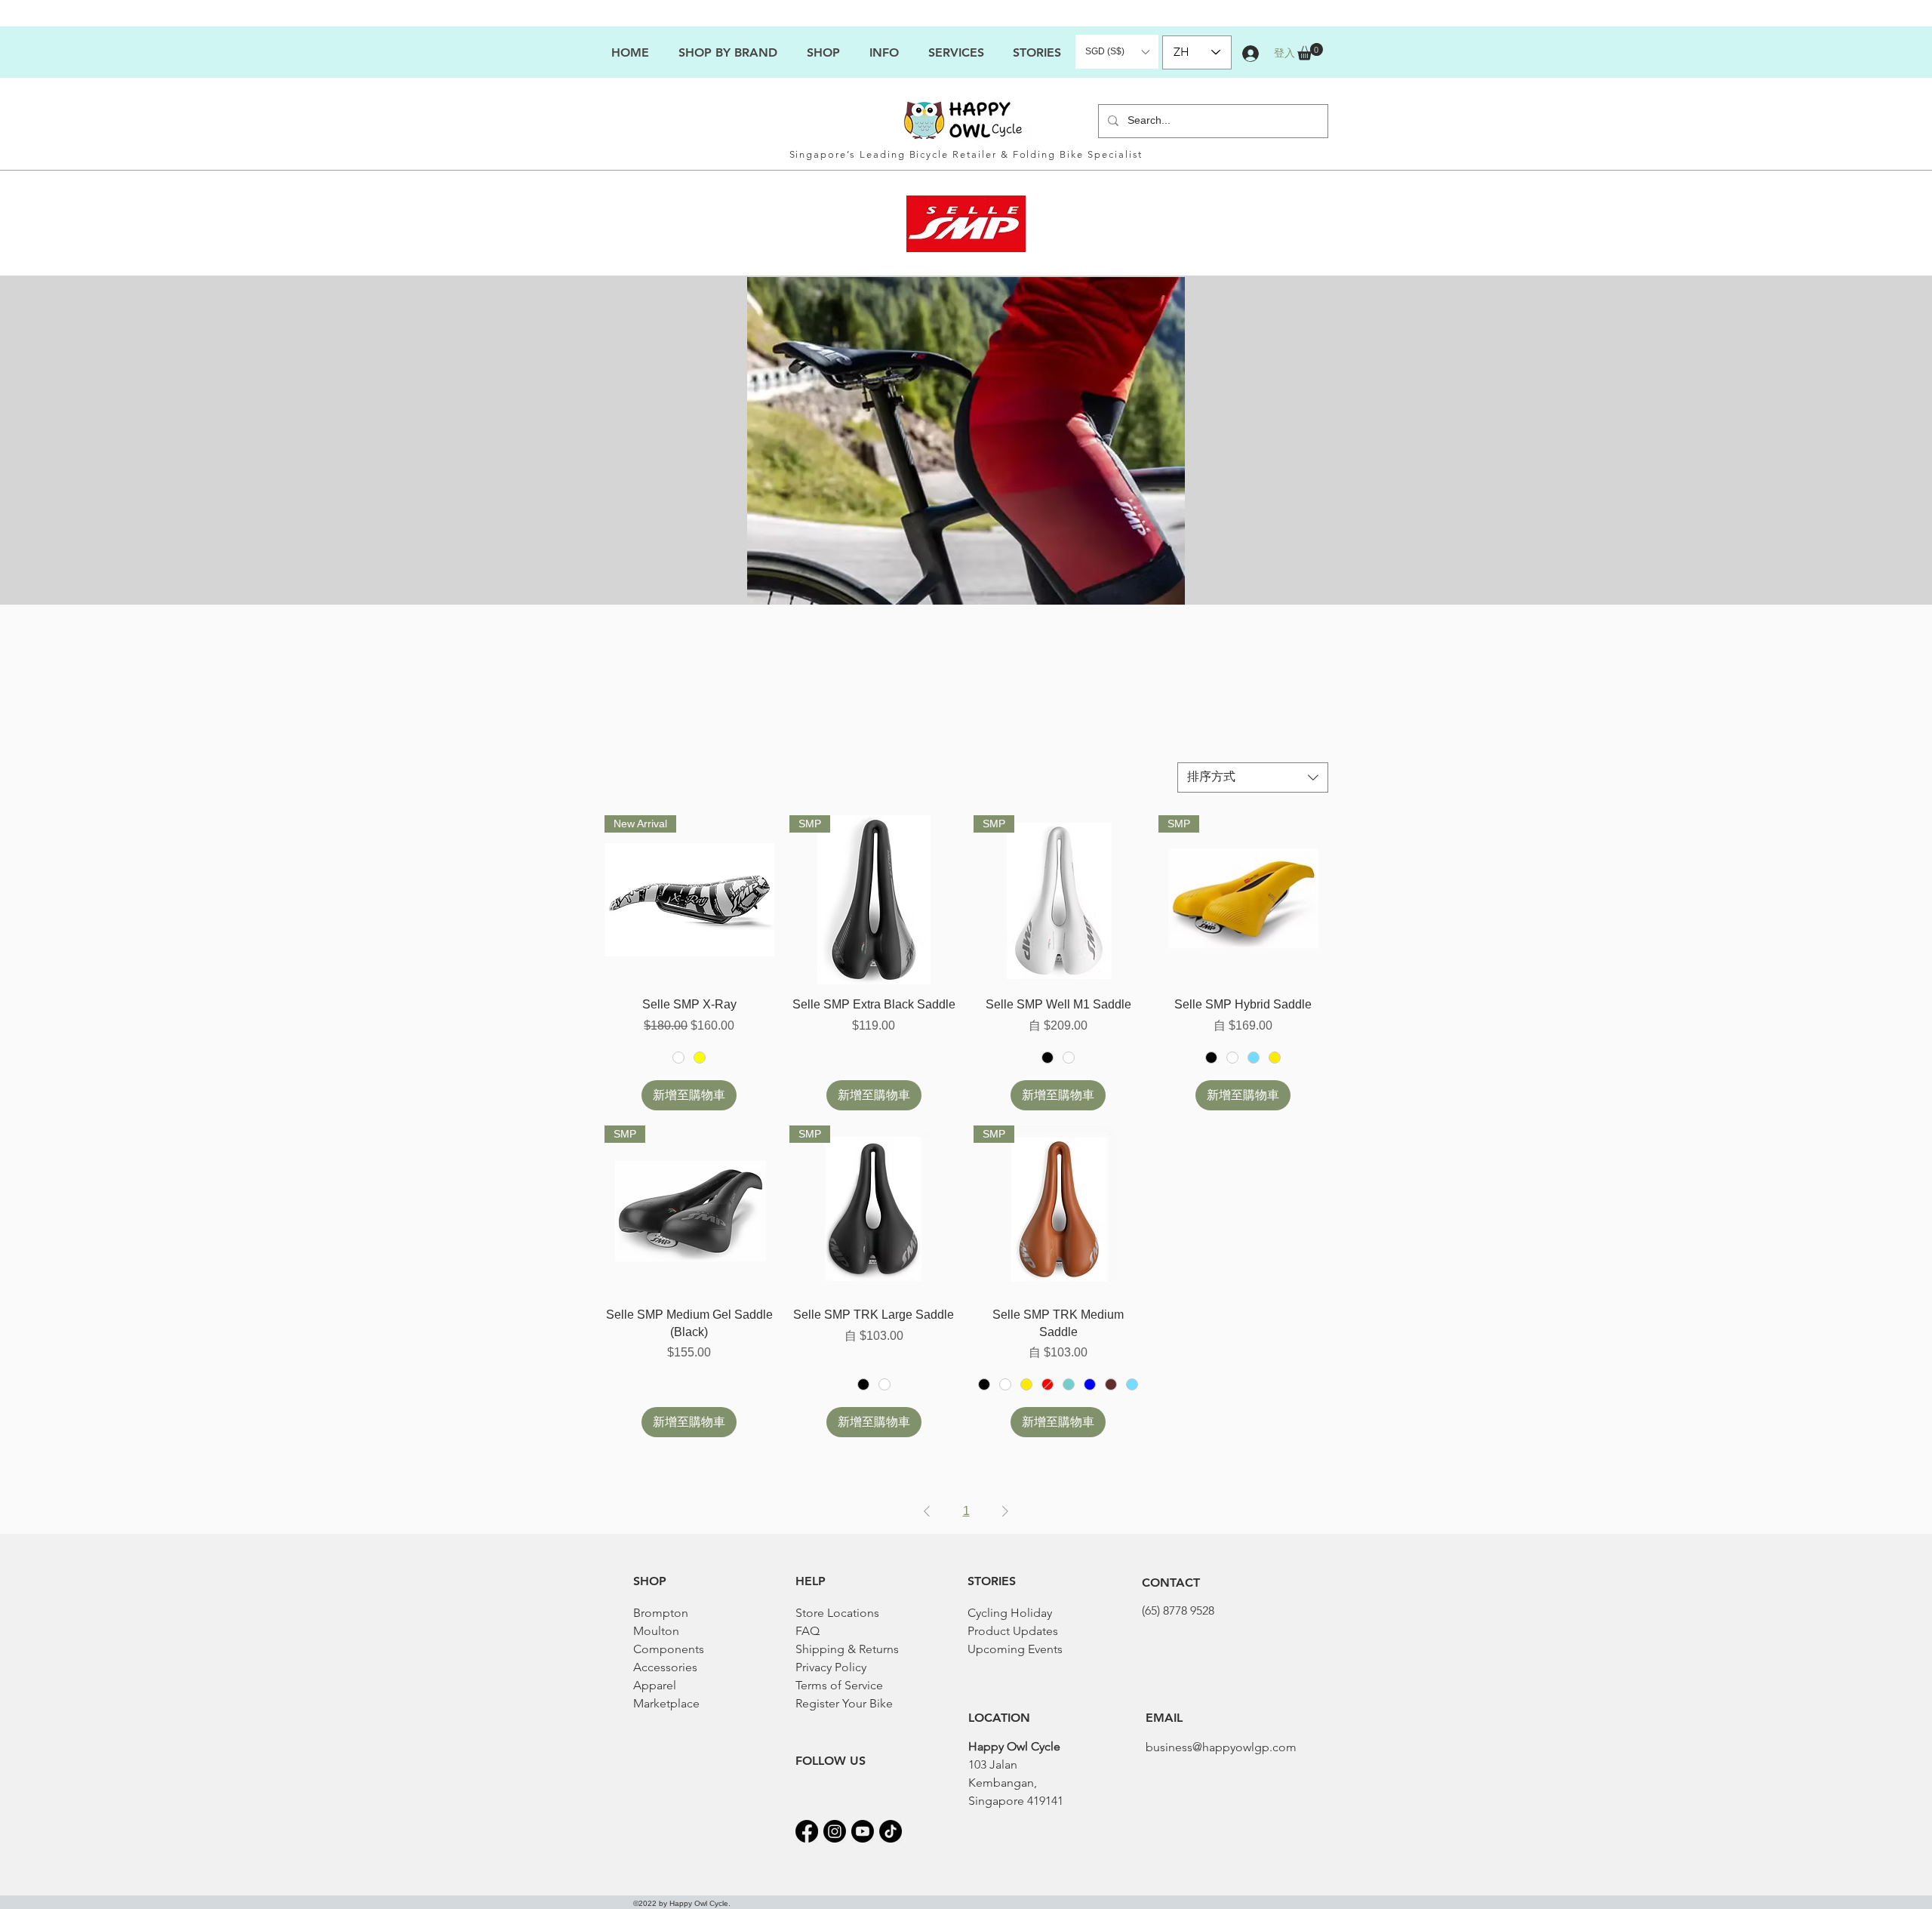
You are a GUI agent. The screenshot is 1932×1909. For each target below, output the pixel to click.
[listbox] (1117, 52)
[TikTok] (891, 1831)
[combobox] (1253, 777)
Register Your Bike (844, 1703)
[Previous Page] (927, 1511)
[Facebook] (807, 1831)
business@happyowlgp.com (1221, 1747)
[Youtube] (863, 1831)
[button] (884, 52)
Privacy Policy (831, 1667)
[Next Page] (1005, 1511)
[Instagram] (835, 1831)
